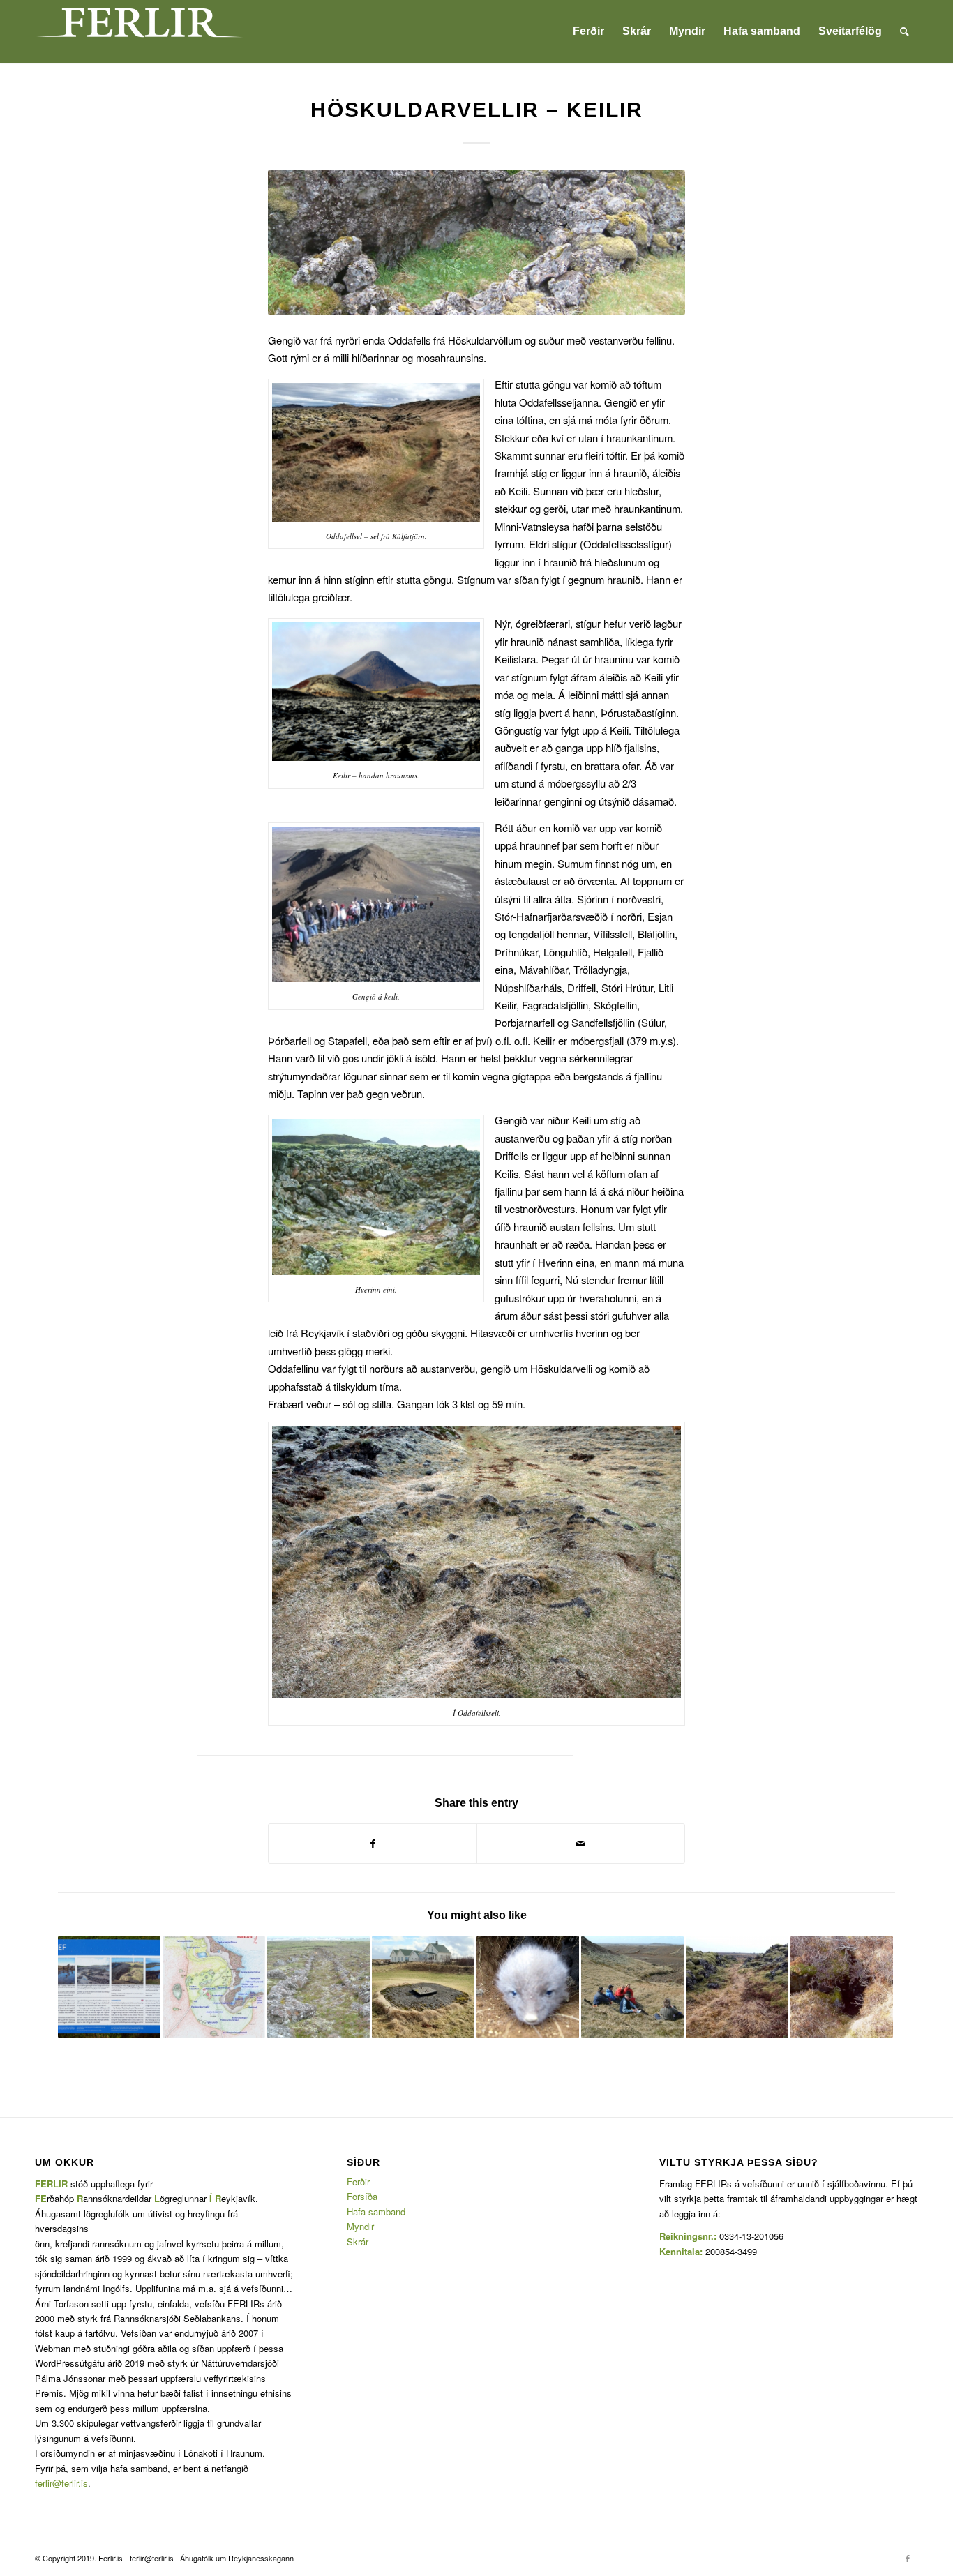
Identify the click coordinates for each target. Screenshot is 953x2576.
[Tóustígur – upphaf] (737, 1987)
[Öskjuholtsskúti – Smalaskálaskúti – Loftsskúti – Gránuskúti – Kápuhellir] (842, 1987)
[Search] (905, 31)
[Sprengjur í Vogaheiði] (528, 1987)
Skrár (358, 2242)
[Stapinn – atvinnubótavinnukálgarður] (318, 1987)
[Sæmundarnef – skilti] (109, 1987)
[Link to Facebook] (908, 2558)
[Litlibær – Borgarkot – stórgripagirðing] (423, 1987)
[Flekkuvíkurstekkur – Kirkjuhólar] (214, 1987)
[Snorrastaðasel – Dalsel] (632, 1987)
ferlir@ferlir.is (61, 2483)
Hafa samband (376, 2212)
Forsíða (362, 2196)
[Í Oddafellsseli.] (476, 242)
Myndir (360, 2226)
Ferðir (358, 2182)
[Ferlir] (140, 31)
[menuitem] (588, 31)
